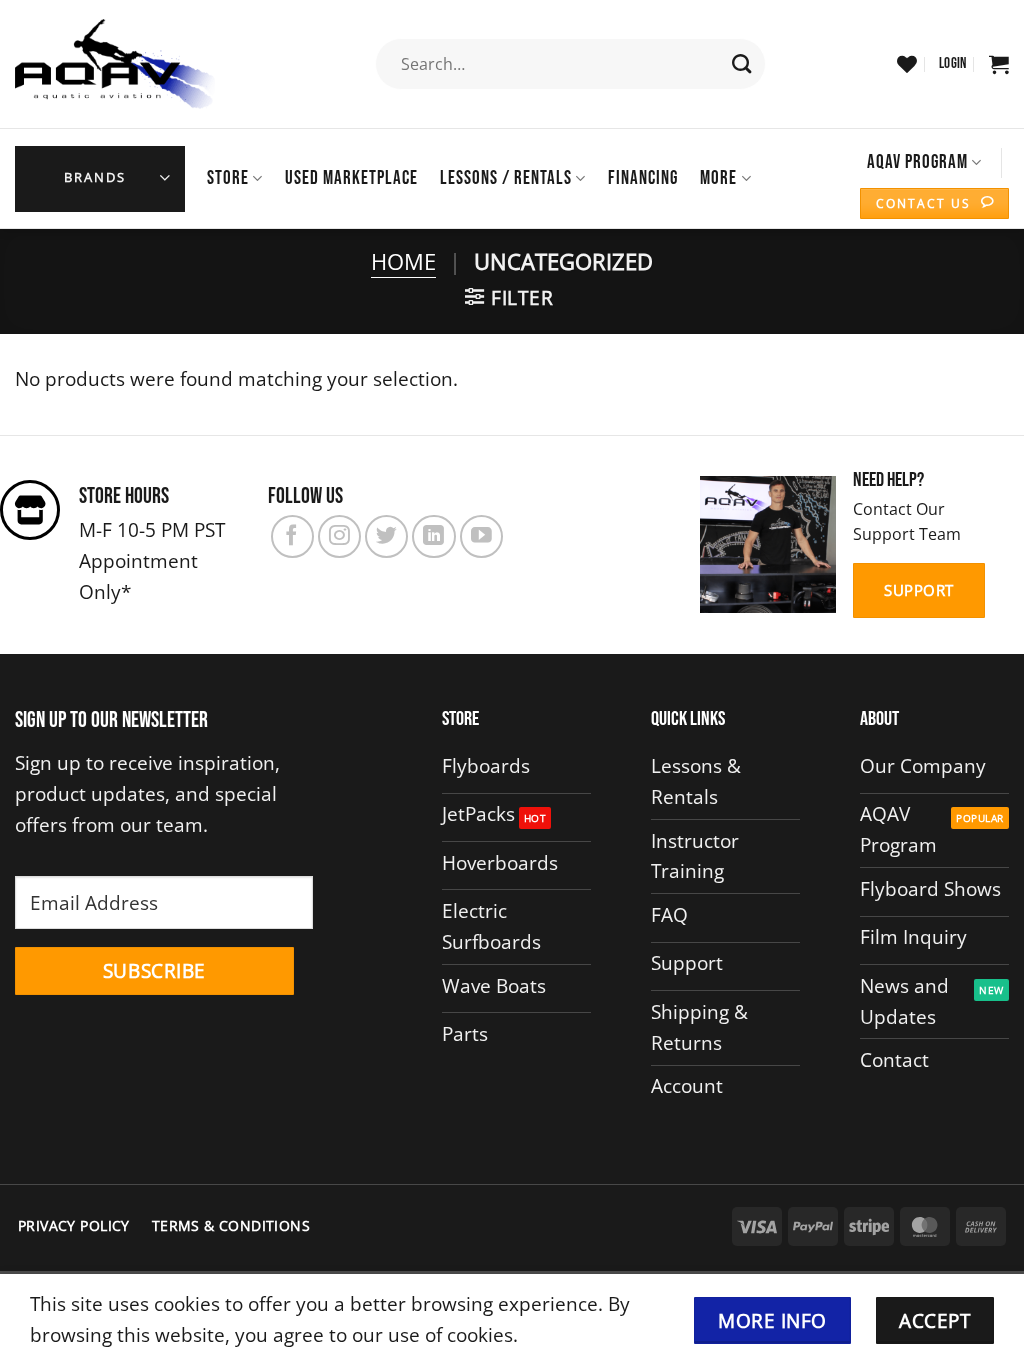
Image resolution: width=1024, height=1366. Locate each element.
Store (228, 178)
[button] (953, 64)
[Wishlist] (907, 64)
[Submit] (742, 64)
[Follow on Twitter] (386, 536)
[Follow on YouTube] (481, 536)
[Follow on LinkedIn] (433, 536)
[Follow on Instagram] (339, 536)
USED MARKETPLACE (351, 178)
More (718, 178)
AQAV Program (917, 162)
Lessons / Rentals (506, 178)
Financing (643, 178)
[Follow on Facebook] (292, 536)
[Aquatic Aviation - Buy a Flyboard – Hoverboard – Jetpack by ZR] (115, 64)
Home (403, 261)
